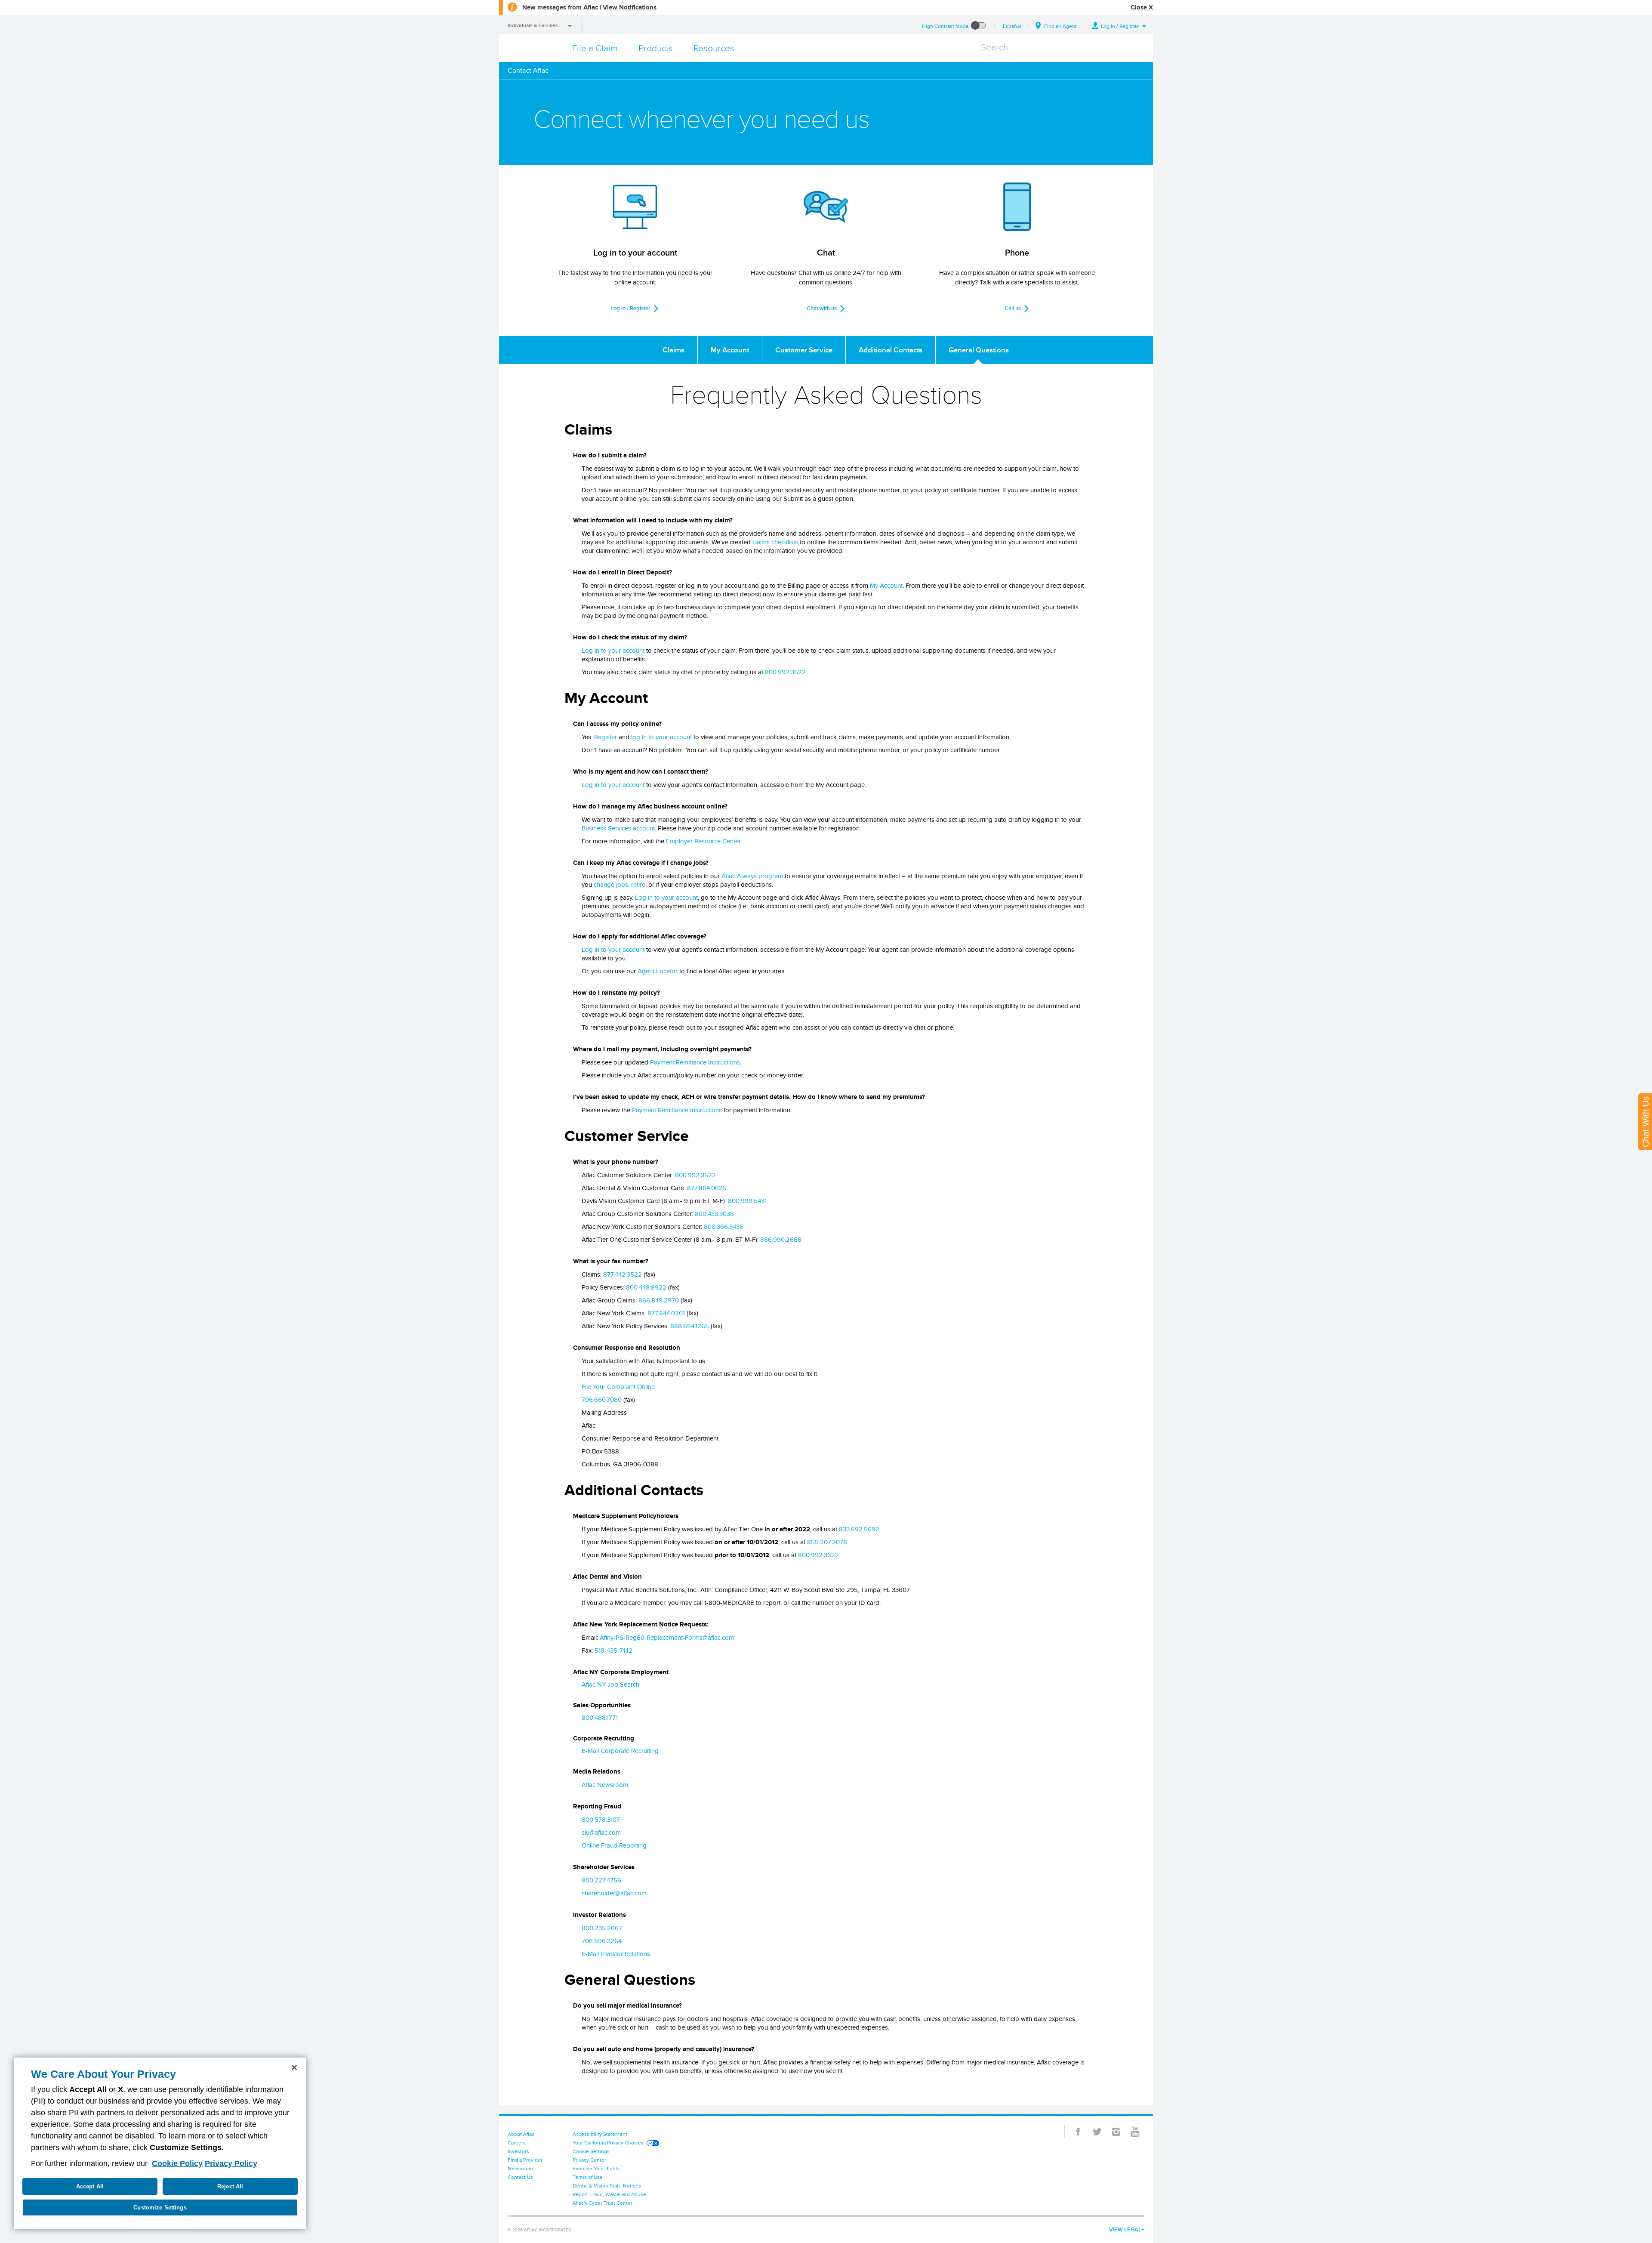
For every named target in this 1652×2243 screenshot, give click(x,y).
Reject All (230, 2186)
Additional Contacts (891, 350)
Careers (517, 2143)
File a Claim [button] (595, 48)
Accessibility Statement (600, 2134)
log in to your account (661, 737)
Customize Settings (160, 2208)
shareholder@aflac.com (614, 1893)
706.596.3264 (602, 1941)
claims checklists (775, 542)
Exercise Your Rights (596, 2168)
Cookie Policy (177, 2163)
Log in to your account (613, 651)
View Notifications (630, 7)
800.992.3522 (785, 672)
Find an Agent (1060, 26)
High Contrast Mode (945, 26)
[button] (1119, 26)
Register (606, 737)
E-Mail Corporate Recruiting (620, 1751)
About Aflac (521, 2134)
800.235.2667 (602, 1928)
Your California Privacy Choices (608, 2143)
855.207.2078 (827, 1542)
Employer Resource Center (703, 841)
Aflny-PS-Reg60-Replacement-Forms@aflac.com (667, 1638)
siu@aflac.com (601, 1833)
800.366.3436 (724, 1227)
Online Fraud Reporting (614, 1845)
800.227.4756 (601, 1880)
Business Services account (618, 828)
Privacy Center (589, 2160)
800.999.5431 (747, 1201)
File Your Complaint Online (618, 1387)
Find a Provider (525, 2160)
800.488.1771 (600, 1718)
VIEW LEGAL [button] (1125, 2229)
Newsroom (520, 2168)
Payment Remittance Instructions (695, 1062)
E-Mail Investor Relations (616, 1954)
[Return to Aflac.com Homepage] (532, 48)
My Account (730, 350)
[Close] (294, 2067)
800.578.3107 (601, 1820)
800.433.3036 (714, 1214)
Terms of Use (588, 2177)
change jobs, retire (619, 885)
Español (1012, 26)
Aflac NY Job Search (610, 1685)
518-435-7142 (613, 1651)
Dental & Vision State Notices (607, 2186)
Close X (1142, 7)
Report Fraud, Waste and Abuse (609, 2194)
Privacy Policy (231, 2163)
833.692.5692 (859, 1529)
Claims (673, 350)
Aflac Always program (752, 876)
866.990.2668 (781, 1240)
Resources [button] (714, 48)
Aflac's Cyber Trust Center (603, 2203)
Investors (518, 2151)
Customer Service (804, 350)
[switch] (979, 26)
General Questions (979, 350)
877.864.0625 (707, 1188)
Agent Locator (658, 971)
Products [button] (656, 48)
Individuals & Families (533, 25)
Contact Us (520, 2177)
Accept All (90, 2186)
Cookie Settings (591, 2151)
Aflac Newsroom (605, 1785)
